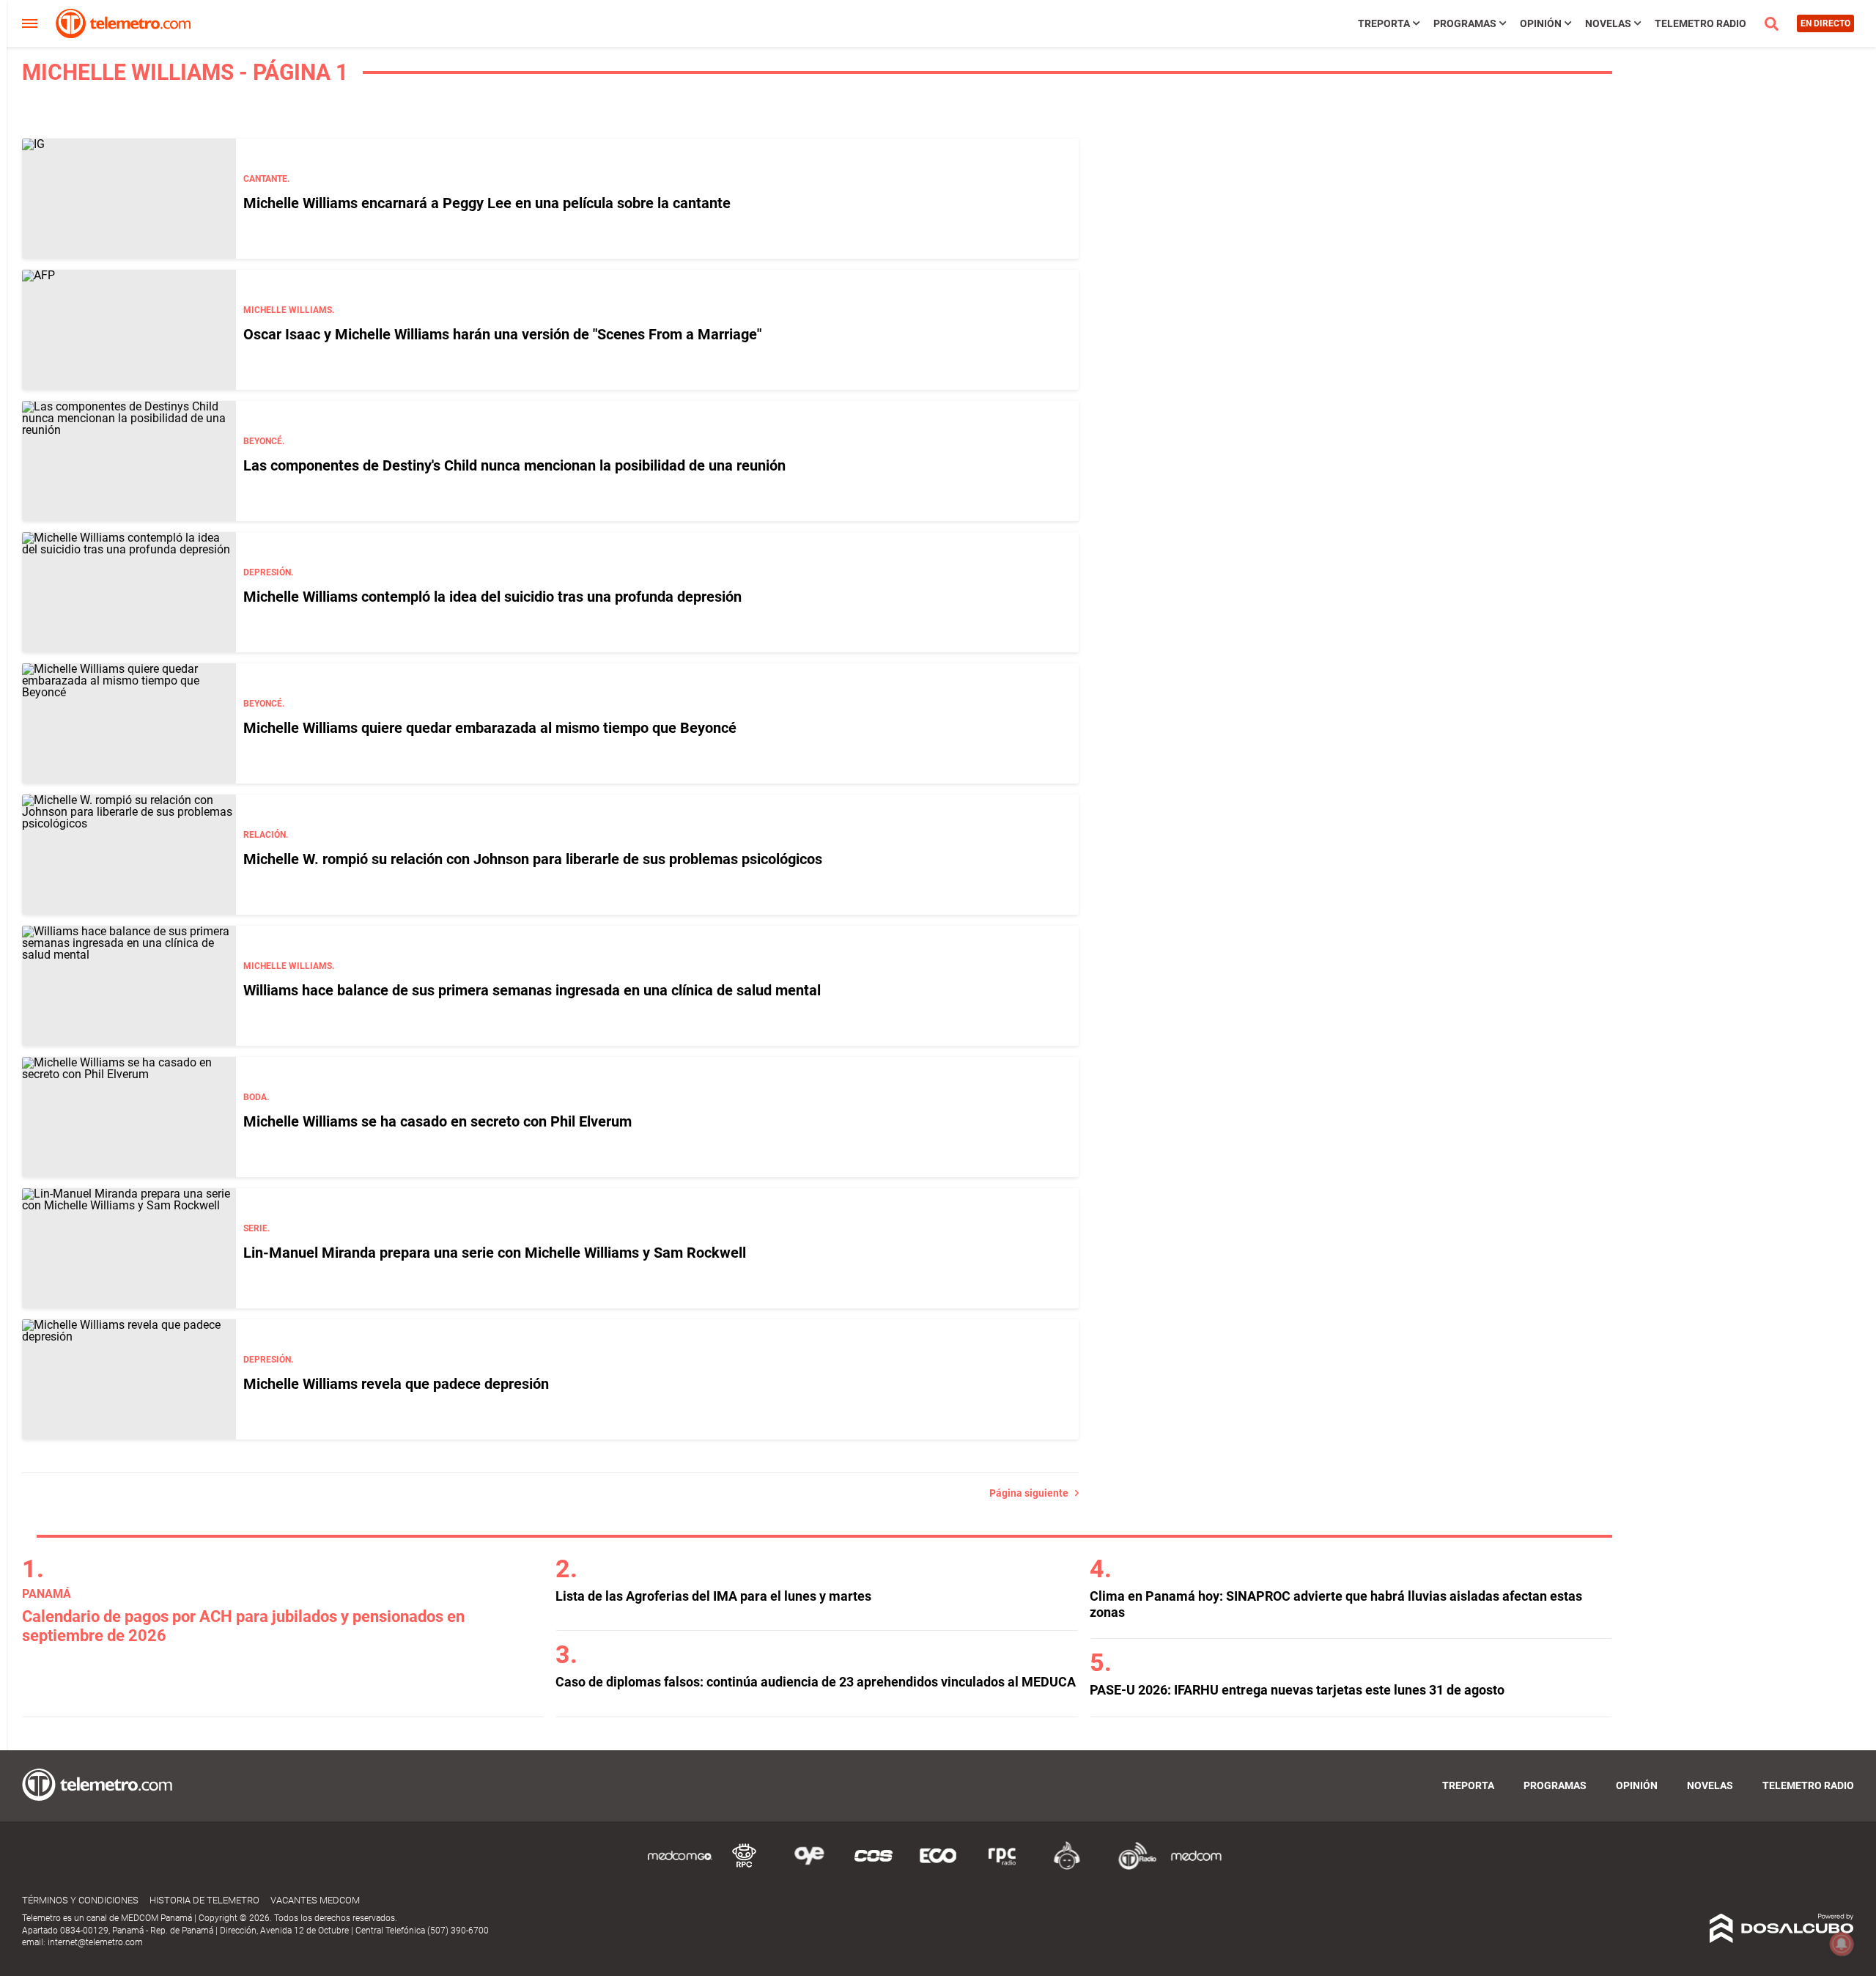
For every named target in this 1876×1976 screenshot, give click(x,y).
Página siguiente (1032, 1493)
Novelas (1608, 23)
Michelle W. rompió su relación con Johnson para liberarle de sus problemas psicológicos (533, 859)
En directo (1825, 23)
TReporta (1384, 23)
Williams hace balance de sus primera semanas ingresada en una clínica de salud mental (532, 990)
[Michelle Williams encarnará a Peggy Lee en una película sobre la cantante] (129, 199)
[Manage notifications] (1842, 1944)
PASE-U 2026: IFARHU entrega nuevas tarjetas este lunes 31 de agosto (1297, 1690)
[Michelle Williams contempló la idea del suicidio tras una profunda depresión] (129, 592)
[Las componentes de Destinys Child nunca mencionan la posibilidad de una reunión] (129, 461)
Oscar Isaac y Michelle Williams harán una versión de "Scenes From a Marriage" (502, 334)
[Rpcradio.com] (1002, 1867)
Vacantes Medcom (315, 1900)
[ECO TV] (938, 1867)
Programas (1465, 23)
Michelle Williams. (289, 310)
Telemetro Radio (1700, 23)
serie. (256, 1228)
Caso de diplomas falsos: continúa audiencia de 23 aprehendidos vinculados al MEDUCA (816, 1682)
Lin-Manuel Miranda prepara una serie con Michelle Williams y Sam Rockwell (495, 1253)
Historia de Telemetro (204, 1900)
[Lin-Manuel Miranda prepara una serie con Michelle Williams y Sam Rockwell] (129, 1248)
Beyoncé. (264, 441)
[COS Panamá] (874, 1867)
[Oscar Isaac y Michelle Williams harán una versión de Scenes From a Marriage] (129, 330)
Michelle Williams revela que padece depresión (396, 1384)
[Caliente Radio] (1067, 1867)
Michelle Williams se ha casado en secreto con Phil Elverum (437, 1121)
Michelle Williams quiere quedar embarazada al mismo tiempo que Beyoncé (490, 728)
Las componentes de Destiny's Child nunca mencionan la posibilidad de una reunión (514, 465)
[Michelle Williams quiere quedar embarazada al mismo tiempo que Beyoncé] (129, 723)
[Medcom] (1196, 1867)
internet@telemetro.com (95, 1942)
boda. (256, 1097)
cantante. (266, 179)
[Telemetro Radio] (1131, 1867)
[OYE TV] (809, 1867)
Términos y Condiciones (80, 1900)
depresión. (268, 572)
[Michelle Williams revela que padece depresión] (129, 1379)
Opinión (1541, 23)
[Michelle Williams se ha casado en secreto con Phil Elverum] (129, 1117)
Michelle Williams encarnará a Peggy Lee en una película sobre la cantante (487, 203)
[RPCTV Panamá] (745, 1867)
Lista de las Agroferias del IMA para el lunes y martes (713, 1596)
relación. (266, 835)
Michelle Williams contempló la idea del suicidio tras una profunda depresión (492, 597)
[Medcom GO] (680, 1867)
